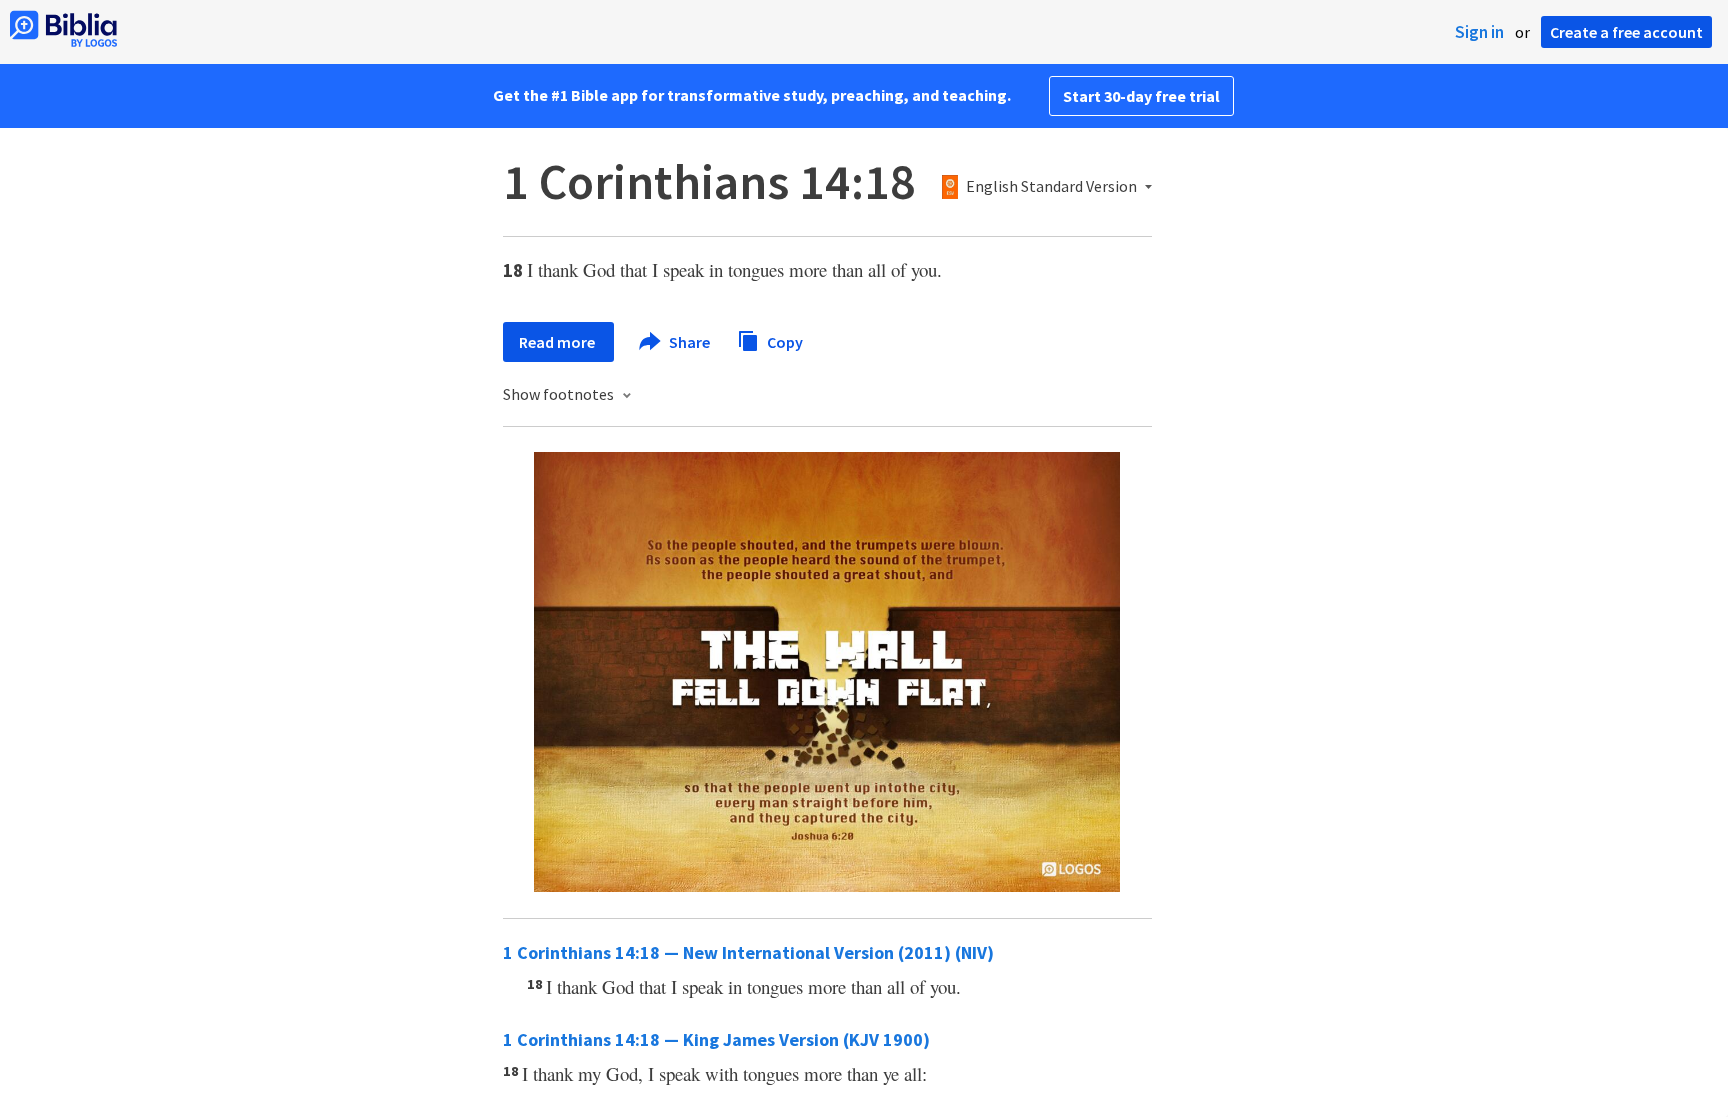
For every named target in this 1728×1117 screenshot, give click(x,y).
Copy (783, 341)
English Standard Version (1051, 187)
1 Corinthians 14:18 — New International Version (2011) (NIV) (748, 952)
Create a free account (1626, 32)
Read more (558, 342)
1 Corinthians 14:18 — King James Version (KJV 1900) (716, 1039)
